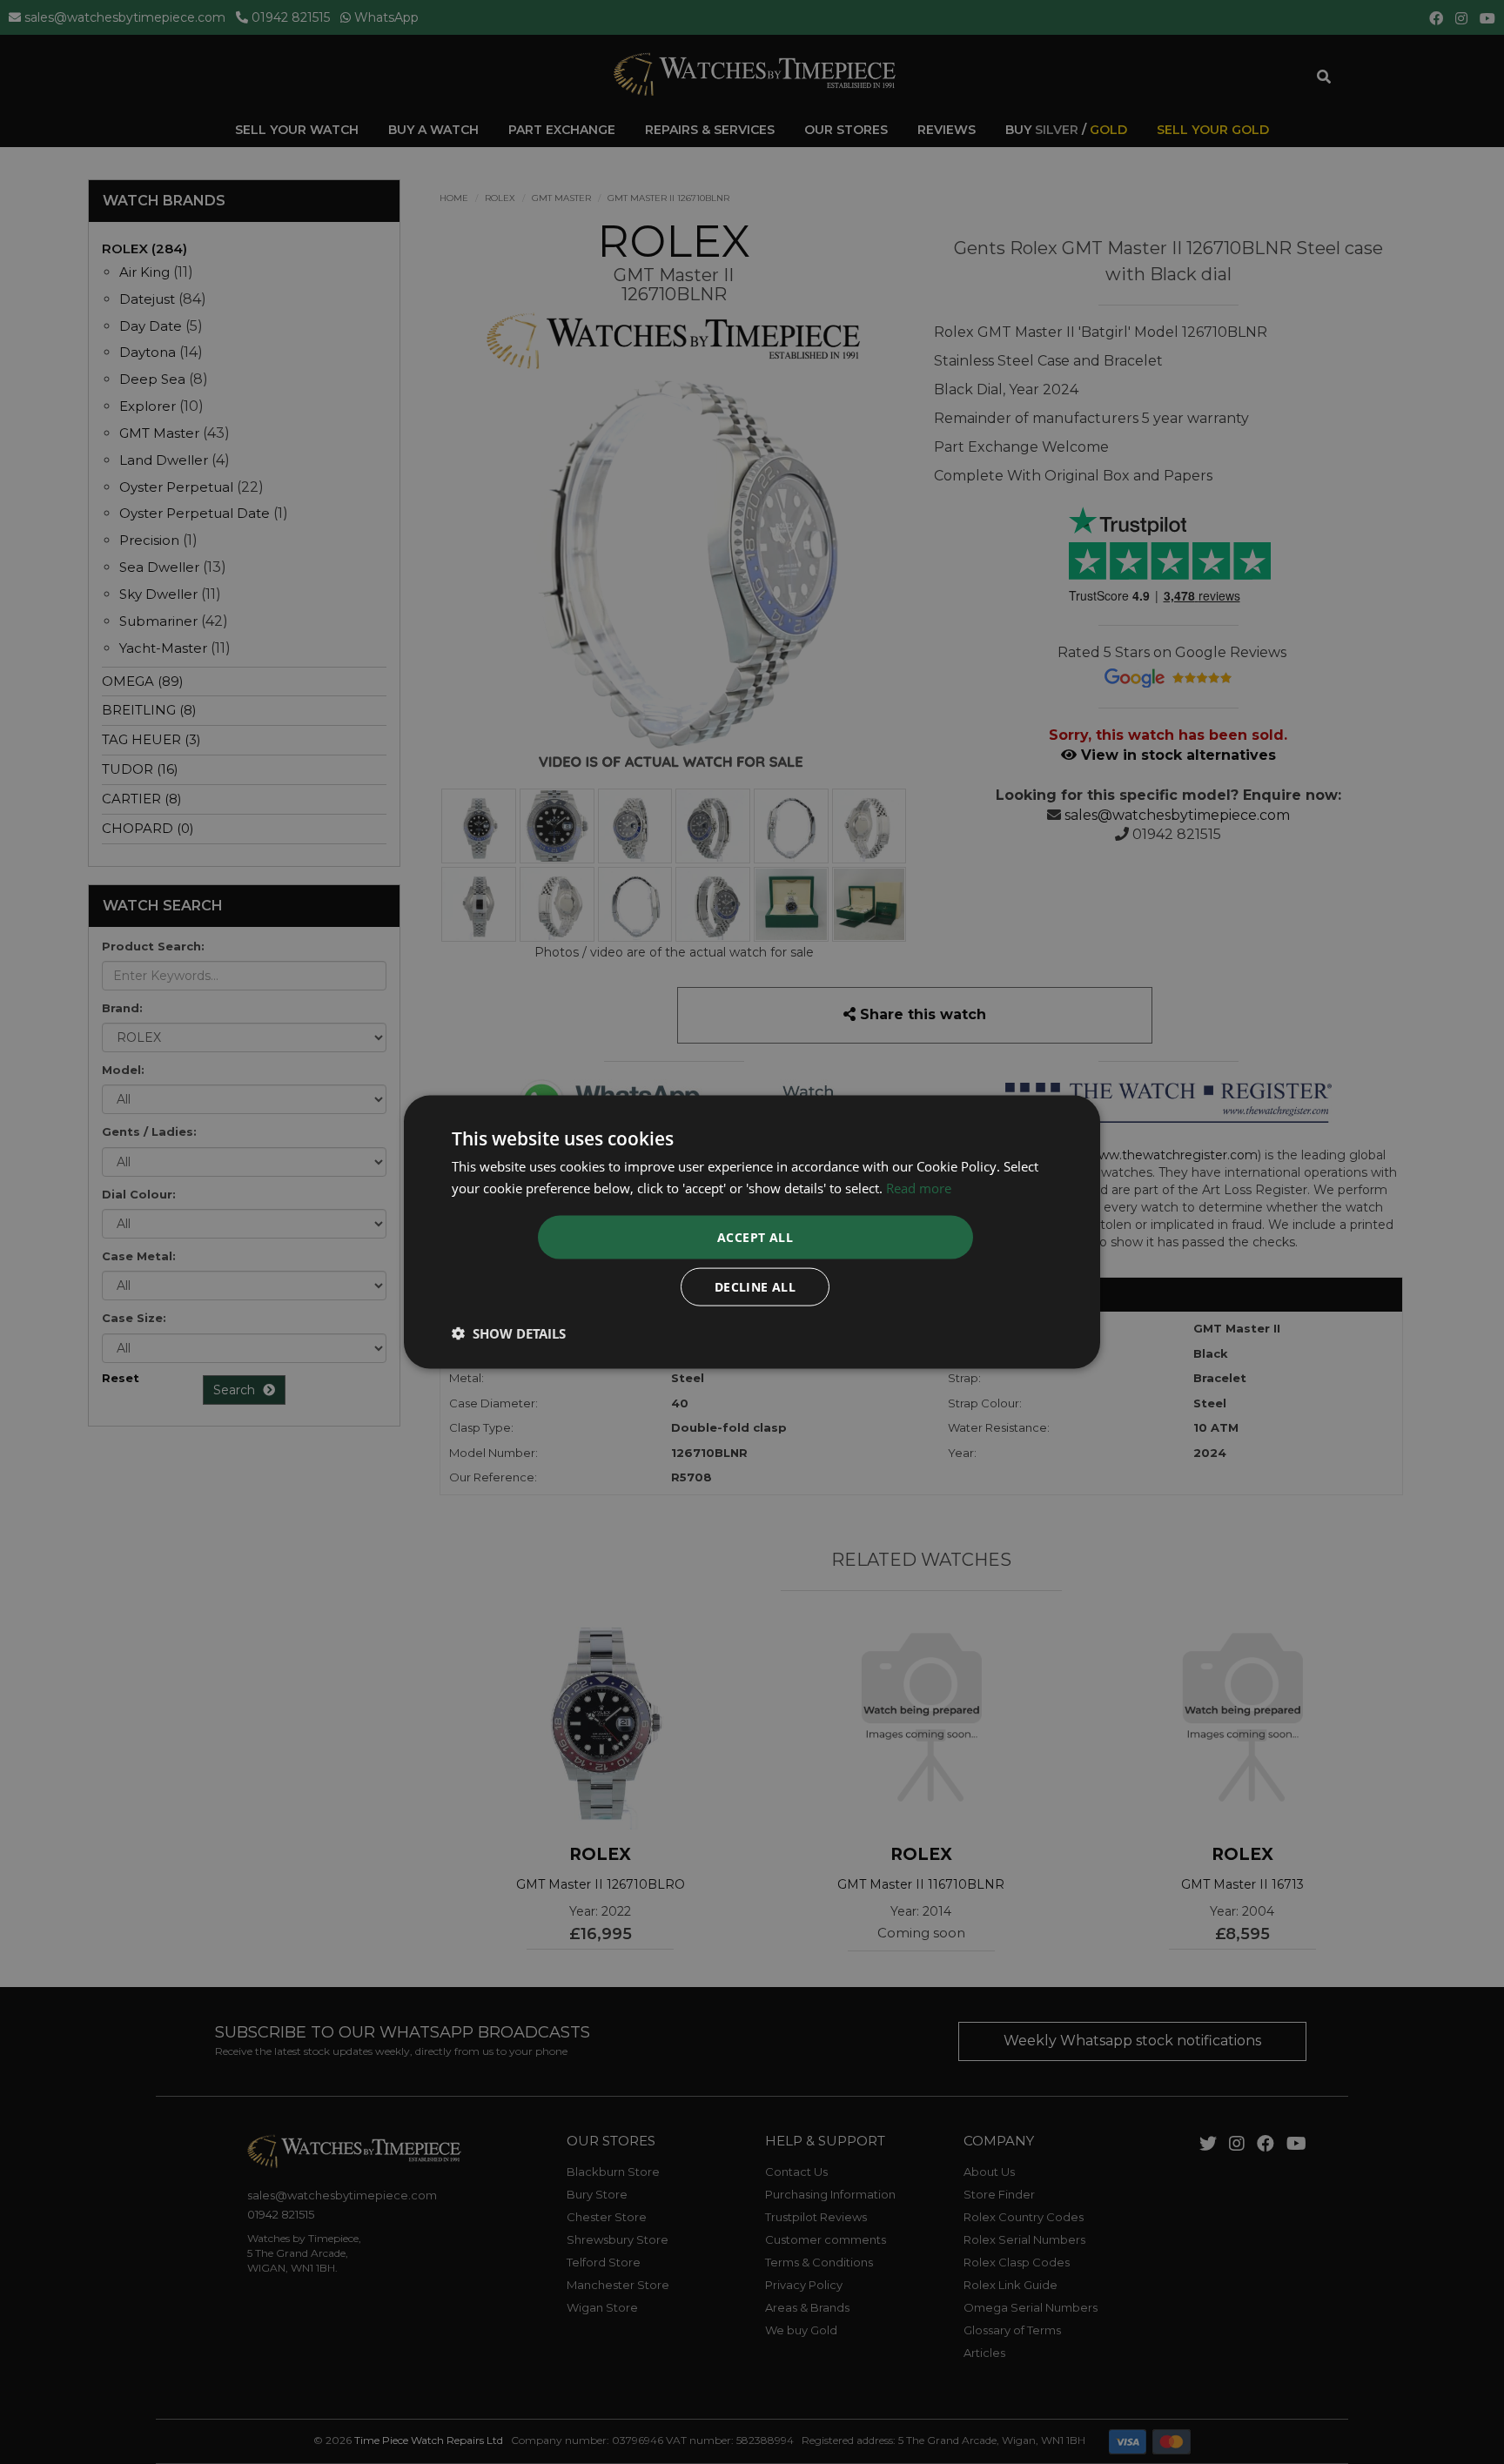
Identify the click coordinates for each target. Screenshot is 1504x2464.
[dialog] (752, 1232)
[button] (509, 1333)
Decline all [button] (755, 1287)
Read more (919, 1187)
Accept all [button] (755, 1237)
